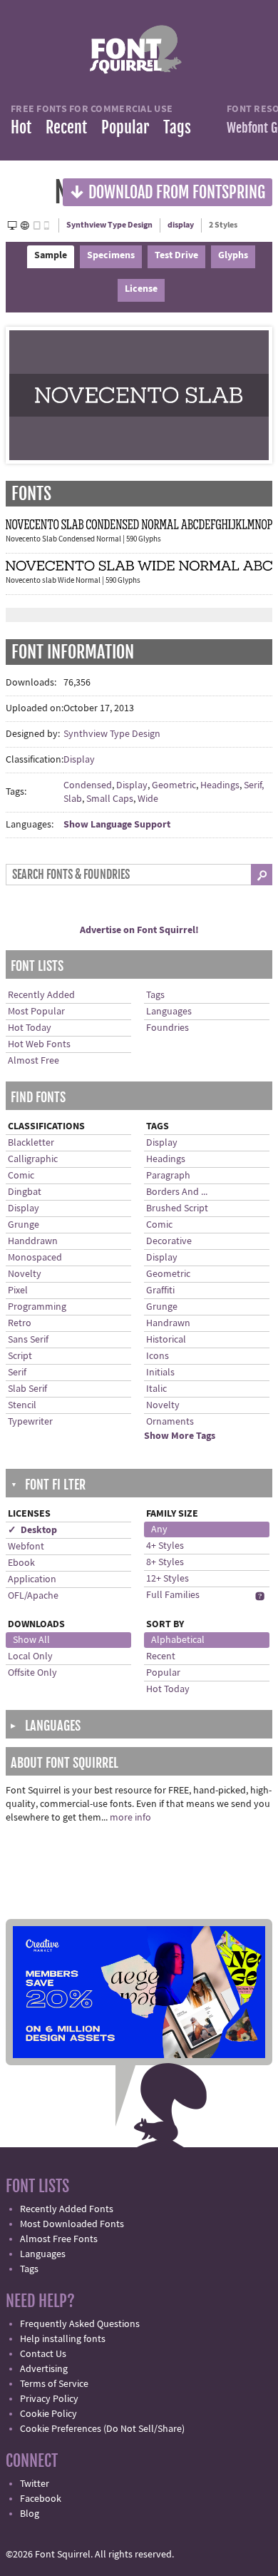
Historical (166, 1340)
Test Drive (176, 255)
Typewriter (30, 1422)
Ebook (21, 1563)
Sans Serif (28, 1340)
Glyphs (233, 255)
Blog (30, 2514)
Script (20, 1356)
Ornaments (170, 1422)
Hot (21, 127)
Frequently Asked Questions (80, 2324)
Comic (21, 1176)
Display (79, 760)
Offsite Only (32, 1673)
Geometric (174, 785)
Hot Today (30, 1028)
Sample (51, 255)
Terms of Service (54, 2384)
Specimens (111, 255)
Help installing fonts (63, 2339)
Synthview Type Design (109, 225)
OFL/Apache (33, 1596)
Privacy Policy (49, 2399)
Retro (20, 1323)
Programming (37, 1307)
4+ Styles (165, 1546)
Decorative (169, 1241)
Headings (220, 785)
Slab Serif (27, 1389)
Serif (17, 1373)
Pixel (18, 1290)
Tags (177, 127)
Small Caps (110, 799)
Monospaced (35, 1258)
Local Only (30, 1656)
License (141, 289)
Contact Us (43, 2354)
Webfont (26, 1547)
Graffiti (160, 1290)
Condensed (88, 785)
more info (130, 1818)
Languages (169, 1012)
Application (32, 1579)
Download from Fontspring (168, 192)
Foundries (168, 1028)
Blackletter (31, 1143)
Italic (156, 1389)
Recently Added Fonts (67, 2209)
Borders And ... (177, 1192)
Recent (66, 127)
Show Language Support (117, 825)
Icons (158, 1356)
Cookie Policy (48, 2414)
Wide (148, 799)
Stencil (22, 1405)
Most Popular (36, 1012)
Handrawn (168, 1323)
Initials (160, 1373)
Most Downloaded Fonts (72, 2224)
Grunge (24, 1225)
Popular (125, 127)
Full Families (173, 1595)
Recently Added (41, 995)
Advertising (44, 2369)
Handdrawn (33, 1241)
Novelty (25, 1274)
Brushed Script (177, 1208)
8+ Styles (165, 1562)
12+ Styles (168, 1579)
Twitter (35, 2484)
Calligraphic (33, 1159)
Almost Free (34, 1061)
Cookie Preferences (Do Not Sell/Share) (102, 2429)
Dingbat (25, 1192)
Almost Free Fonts (59, 2239)
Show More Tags (180, 1436)
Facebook (41, 2499)
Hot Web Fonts (39, 1044)
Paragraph (168, 1176)
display (181, 225)
